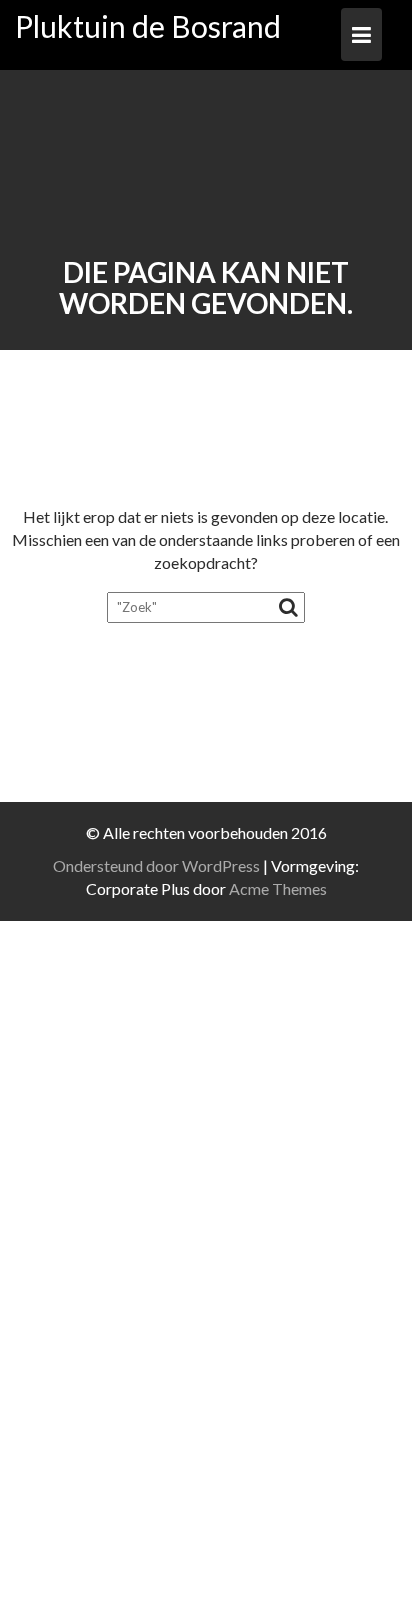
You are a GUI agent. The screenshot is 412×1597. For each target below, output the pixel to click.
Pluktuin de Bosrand (148, 26)
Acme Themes (278, 888)
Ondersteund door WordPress (156, 865)
